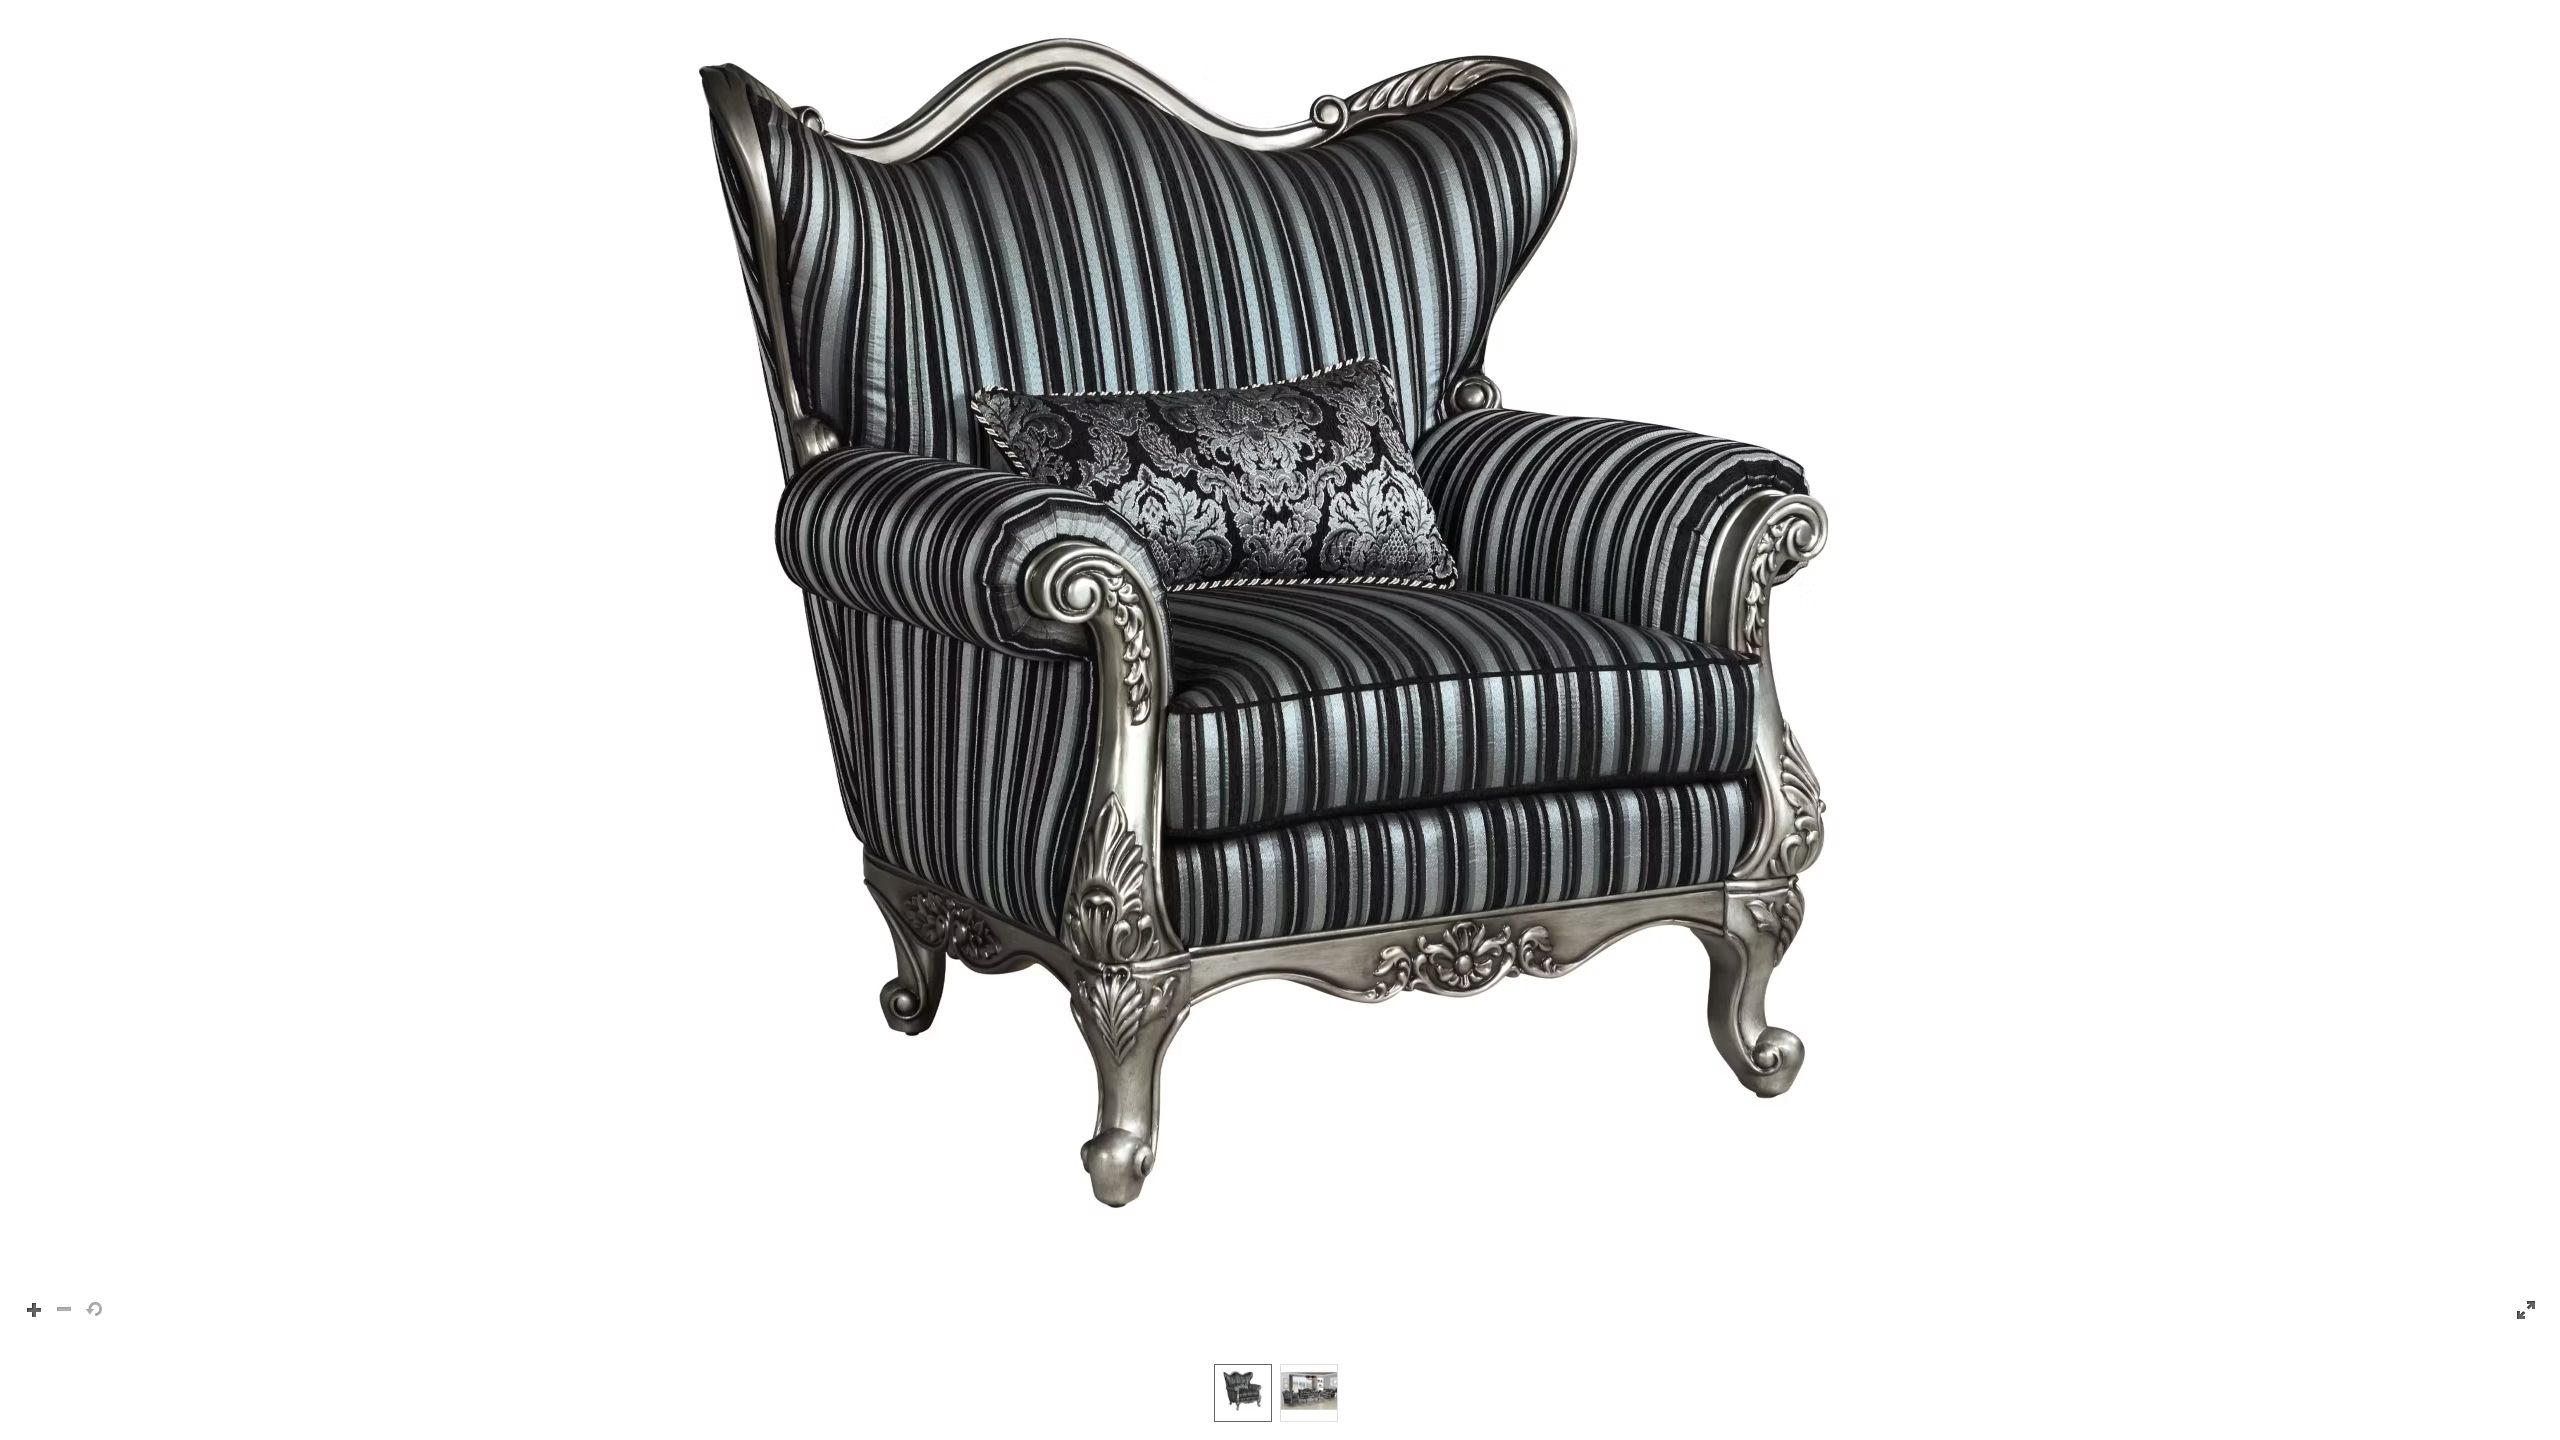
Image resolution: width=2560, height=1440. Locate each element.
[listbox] (1280, 1392)
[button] (1280, 672)
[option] (1243, 1393)
